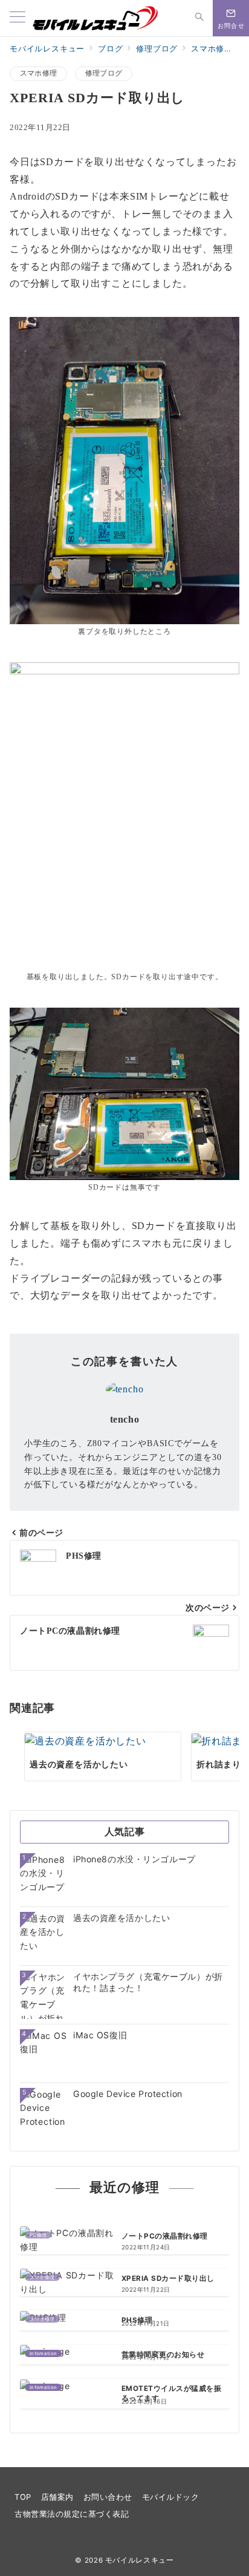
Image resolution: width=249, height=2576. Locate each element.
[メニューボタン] (18, 18)
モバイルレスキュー (140, 2560)
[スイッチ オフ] (199, 18)
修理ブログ (104, 73)
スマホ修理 (38, 73)
